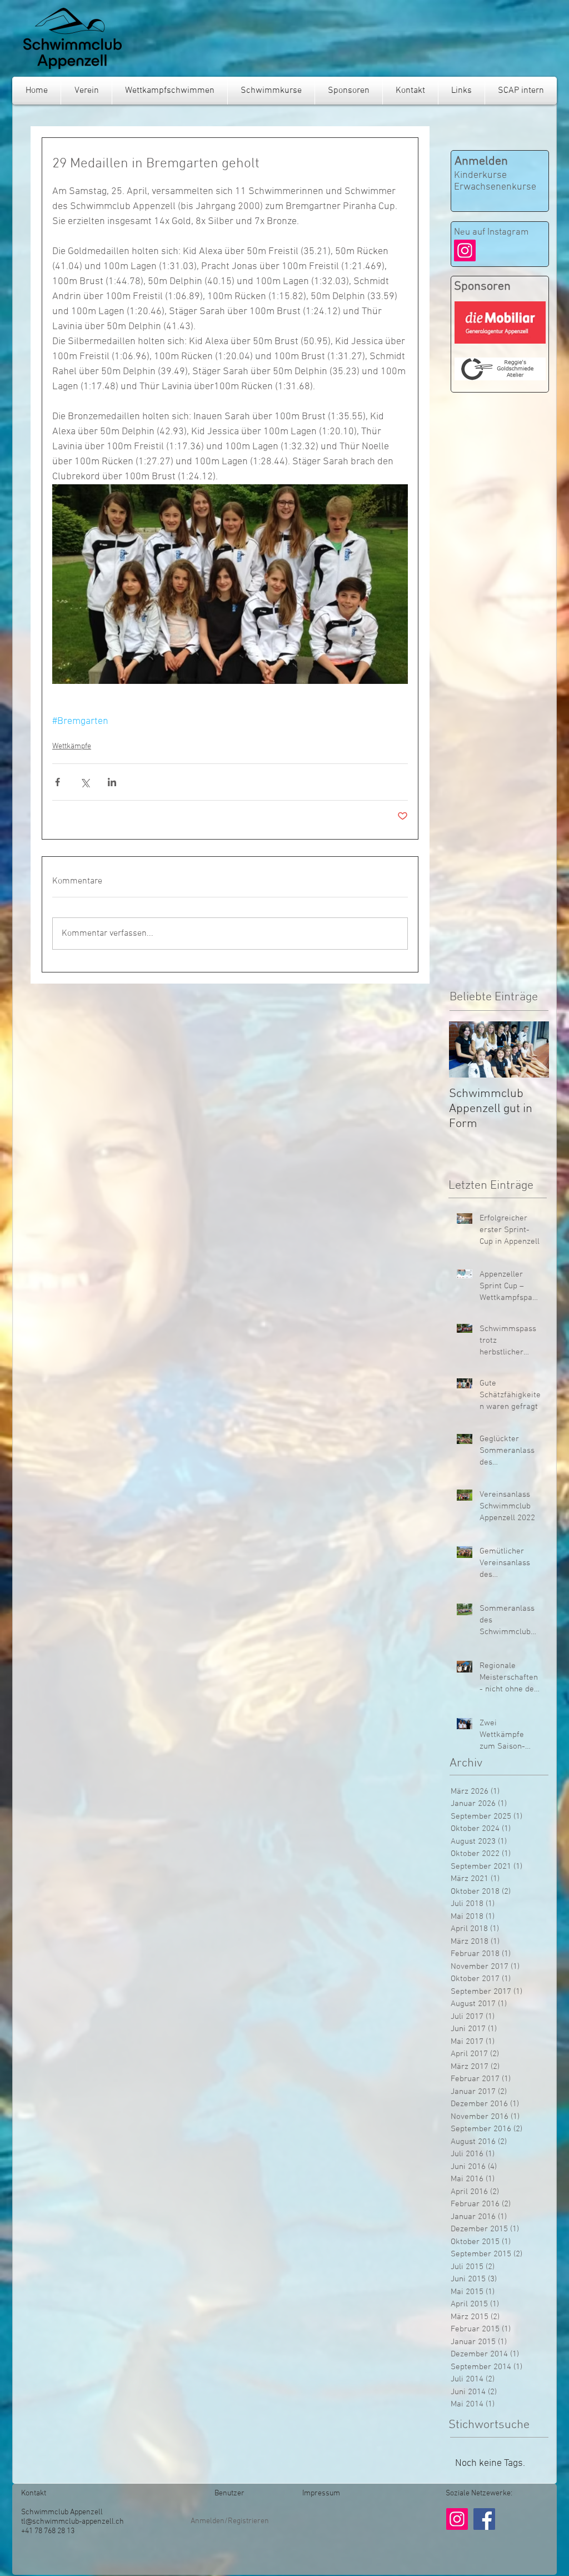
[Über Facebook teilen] (58, 782)
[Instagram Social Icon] (457, 2519)
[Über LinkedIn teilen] (112, 782)
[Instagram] (465, 250)
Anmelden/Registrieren (230, 2521)
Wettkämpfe (72, 746)
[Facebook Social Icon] (484, 2519)
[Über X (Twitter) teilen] (85, 782)
